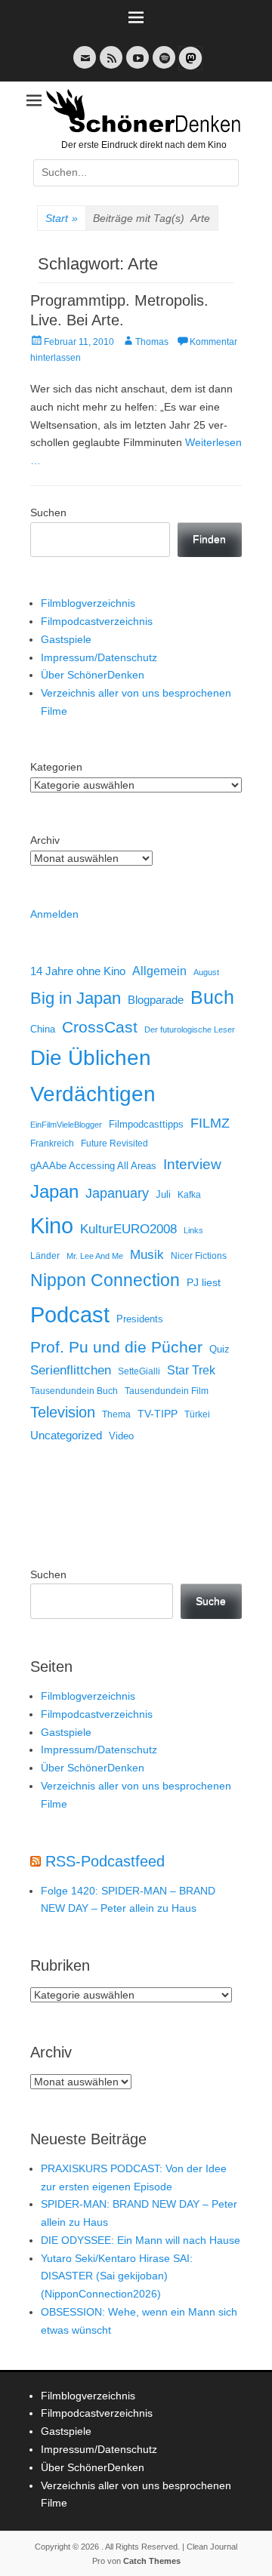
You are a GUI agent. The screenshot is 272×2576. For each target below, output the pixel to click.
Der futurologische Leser (190, 1029)
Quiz (219, 1350)
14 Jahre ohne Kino (78, 971)
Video (121, 1436)
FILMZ (210, 1123)
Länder (45, 1256)
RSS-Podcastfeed (105, 1861)
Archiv (45, 840)
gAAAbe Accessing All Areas (93, 1166)
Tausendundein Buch (74, 1391)
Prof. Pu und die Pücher (116, 1347)
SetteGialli (139, 1371)
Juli (163, 1195)
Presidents (140, 1319)
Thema (116, 1414)
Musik (147, 1255)
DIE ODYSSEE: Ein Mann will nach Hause (141, 2240)
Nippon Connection (105, 1280)
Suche (211, 1601)
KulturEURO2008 (128, 1229)
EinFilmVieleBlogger (66, 1125)
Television (63, 1412)
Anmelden (54, 914)
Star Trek (191, 1370)
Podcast (70, 1314)
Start (62, 218)
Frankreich (52, 1143)
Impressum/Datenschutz (99, 657)
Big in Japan (76, 998)
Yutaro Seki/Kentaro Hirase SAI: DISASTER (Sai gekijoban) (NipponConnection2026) (117, 2276)
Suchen (48, 512)
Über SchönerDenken (93, 675)
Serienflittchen (71, 1370)
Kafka (189, 1195)
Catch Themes (152, 2561)
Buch (212, 997)
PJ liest (204, 1283)
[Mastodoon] (189, 67)
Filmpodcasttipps (146, 1124)
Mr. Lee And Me (95, 1256)
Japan (54, 1191)
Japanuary (117, 1193)
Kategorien (56, 767)
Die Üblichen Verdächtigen (93, 1076)
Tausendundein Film (167, 1391)
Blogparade (156, 1000)
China (43, 1029)
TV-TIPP (158, 1414)
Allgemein (159, 971)
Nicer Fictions (199, 1256)
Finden (209, 539)
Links (193, 1230)
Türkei (197, 1414)
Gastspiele (66, 639)
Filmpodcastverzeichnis (97, 621)
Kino (52, 1226)
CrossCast (100, 1027)
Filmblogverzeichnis (88, 603)
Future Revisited (114, 1143)
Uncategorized (66, 1435)
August (206, 972)
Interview (192, 1164)
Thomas (152, 342)
